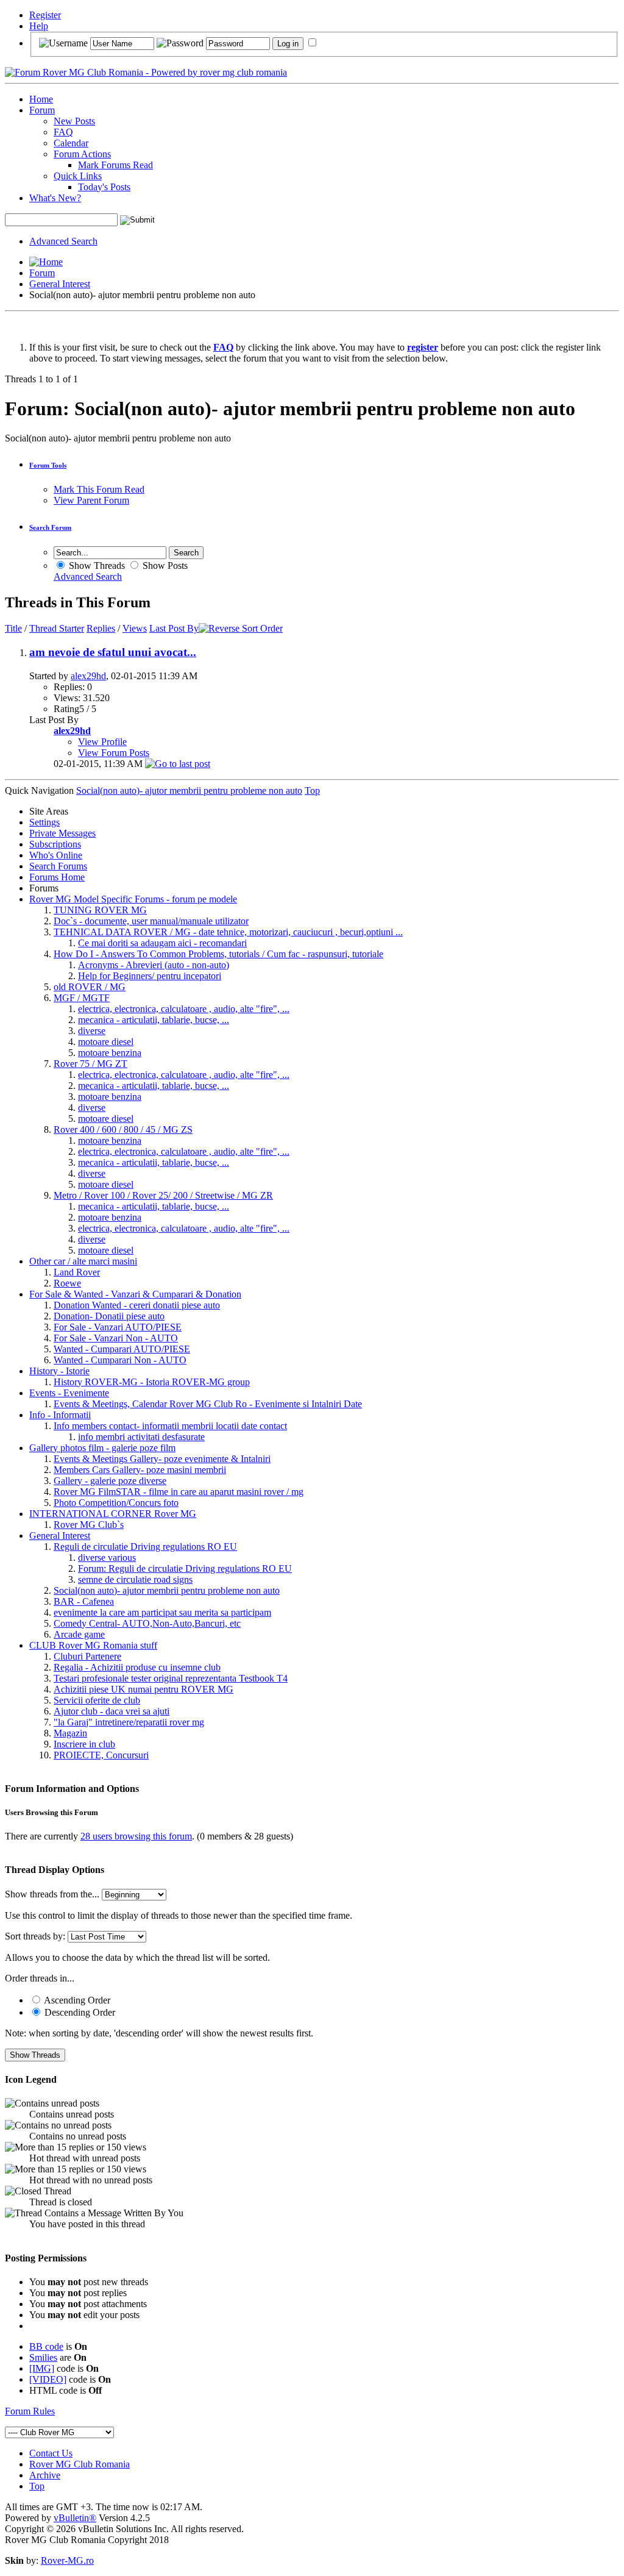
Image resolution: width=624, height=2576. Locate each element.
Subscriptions (55, 844)
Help (39, 26)
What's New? (55, 198)
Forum (42, 110)
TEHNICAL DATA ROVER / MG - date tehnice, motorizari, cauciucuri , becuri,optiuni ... (228, 932)
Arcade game (79, 1634)
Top (312, 790)
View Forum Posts (114, 753)
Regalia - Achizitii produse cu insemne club (137, 1667)
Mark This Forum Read (99, 489)
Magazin (70, 1733)
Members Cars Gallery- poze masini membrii (140, 1470)
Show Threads (96, 566)
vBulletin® (75, 2518)
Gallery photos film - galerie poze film (102, 1448)
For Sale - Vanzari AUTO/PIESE (118, 1327)
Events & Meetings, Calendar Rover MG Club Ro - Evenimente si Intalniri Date (208, 1404)
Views (135, 628)
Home (41, 99)
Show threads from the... (52, 1894)
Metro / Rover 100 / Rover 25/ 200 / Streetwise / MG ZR (163, 1195)
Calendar (71, 143)
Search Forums (58, 866)
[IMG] (42, 2368)
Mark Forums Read (115, 165)
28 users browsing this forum (136, 1836)
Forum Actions (82, 154)
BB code (46, 2346)
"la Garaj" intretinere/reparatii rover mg (129, 1722)
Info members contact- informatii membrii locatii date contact (170, 1426)
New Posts (74, 121)
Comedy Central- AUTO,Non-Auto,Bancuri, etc (147, 1623)
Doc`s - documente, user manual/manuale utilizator (151, 921)
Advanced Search (63, 241)
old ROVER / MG (90, 987)
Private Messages (62, 833)
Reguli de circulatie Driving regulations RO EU (145, 1547)
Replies (101, 628)
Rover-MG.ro (67, 2560)
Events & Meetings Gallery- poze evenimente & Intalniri (162, 1459)
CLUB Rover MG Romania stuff (93, 1645)
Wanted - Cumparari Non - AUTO (120, 1360)
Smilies (43, 2357)
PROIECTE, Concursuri (101, 1755)
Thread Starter (57, 628)
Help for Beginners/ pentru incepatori (150, 976)
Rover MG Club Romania (80, 2464)
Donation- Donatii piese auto (109, 1316)
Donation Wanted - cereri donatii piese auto (137, 1305)
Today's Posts (104, 187)
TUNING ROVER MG (100, 910)
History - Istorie (59, 1371)
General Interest (60, 284)
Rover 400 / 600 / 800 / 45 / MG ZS (123, 1129)
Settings (44, 822)
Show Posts (164, 566)
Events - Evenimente (69, 1393)
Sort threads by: (35, 1936)
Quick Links (78, 176)
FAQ (63, 132)
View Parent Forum (91, 500)
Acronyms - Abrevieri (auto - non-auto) (154, 965)
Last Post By (174, 628)
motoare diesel (106, 1042)
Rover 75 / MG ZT (90, 1064)
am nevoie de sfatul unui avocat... (113, 652)
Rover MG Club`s (89, 1525)
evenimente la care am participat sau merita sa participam (162, 1612)
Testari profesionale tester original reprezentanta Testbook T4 (171, 1678)
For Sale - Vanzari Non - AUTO (116, 1338)
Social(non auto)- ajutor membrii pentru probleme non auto (167, 1590)
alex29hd (88, 676)
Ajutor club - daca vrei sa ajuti (112, 1711)
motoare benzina (110, 1053)
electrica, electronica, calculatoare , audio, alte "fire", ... (184, 1009)
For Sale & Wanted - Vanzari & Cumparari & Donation (135, 1294)
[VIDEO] (48, 2379)
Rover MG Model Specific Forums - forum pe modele (133, 899)
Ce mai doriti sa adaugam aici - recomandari (162, 943)
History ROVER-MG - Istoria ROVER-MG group (152, 1382)
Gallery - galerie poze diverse (110, 1481)
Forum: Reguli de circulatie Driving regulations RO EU (185, 1568)
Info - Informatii (60, 1415)
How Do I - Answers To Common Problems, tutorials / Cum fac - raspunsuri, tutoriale (218, 954)
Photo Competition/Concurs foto (116, 1503)
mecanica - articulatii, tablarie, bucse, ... (154, 1020)
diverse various (107, 1557)
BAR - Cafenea (84, 1601)
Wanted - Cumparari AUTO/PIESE (122, 1349)
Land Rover (77, 1272)
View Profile (102, 742)
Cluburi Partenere (87, 1656)
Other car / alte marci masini (83, 1261)
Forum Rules (30, 2411)
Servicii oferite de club (97, 1700)
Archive (45, 2475)
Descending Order (79, 2012)
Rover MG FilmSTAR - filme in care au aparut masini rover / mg (179, 1492)
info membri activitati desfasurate (141, 1437)
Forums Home (57, 877)
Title (13, 628)
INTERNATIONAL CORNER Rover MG (113, 1514)
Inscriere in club (84, 1744)
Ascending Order (76, 2000)
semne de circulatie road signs (135, 1579)
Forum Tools (48, 465)
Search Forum (50, 527)
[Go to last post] (178, 764)
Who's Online (56, 855)
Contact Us (51, 2453)
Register (45, 15)
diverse (92, 1031)
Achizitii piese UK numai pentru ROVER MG (144, 1689)
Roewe (67, 1283)
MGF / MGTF (82, 998)
